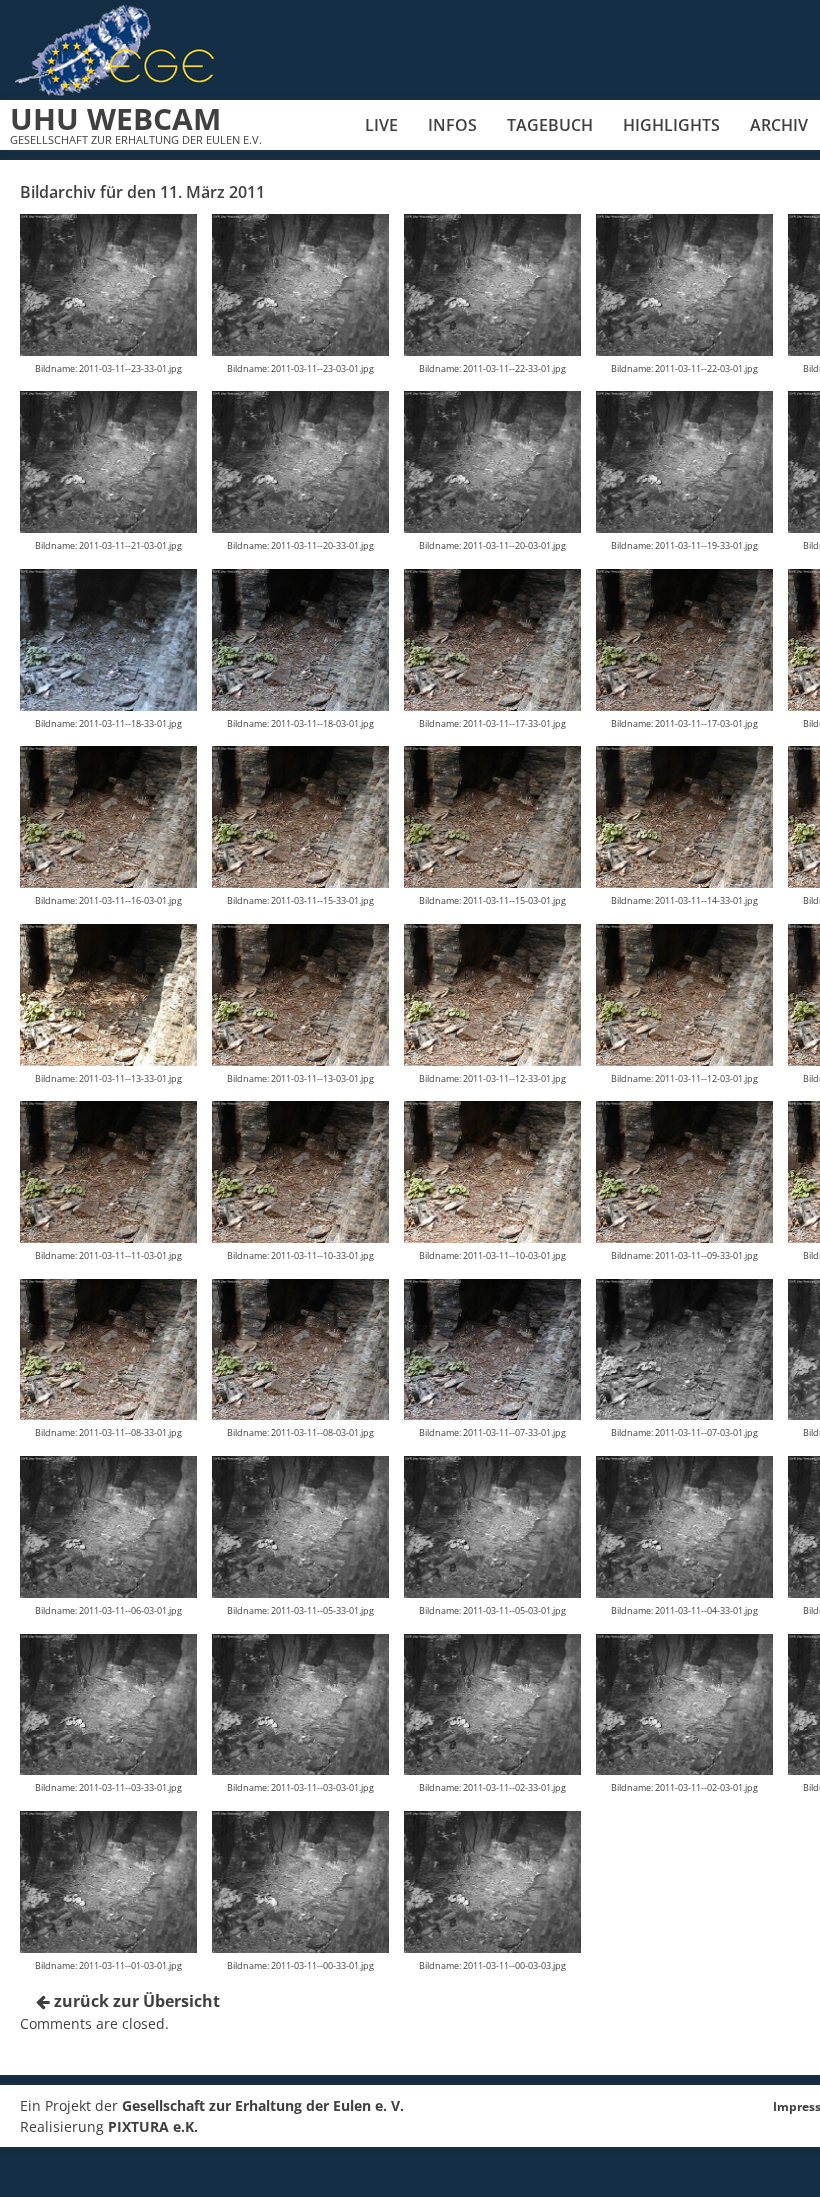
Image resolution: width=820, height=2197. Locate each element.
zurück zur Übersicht (135, 2001)
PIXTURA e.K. (153, 2126)
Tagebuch (550, 125)
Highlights (671, 125)
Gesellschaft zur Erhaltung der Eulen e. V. (263, 2105)
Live (381, 125)
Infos (452, 125)
